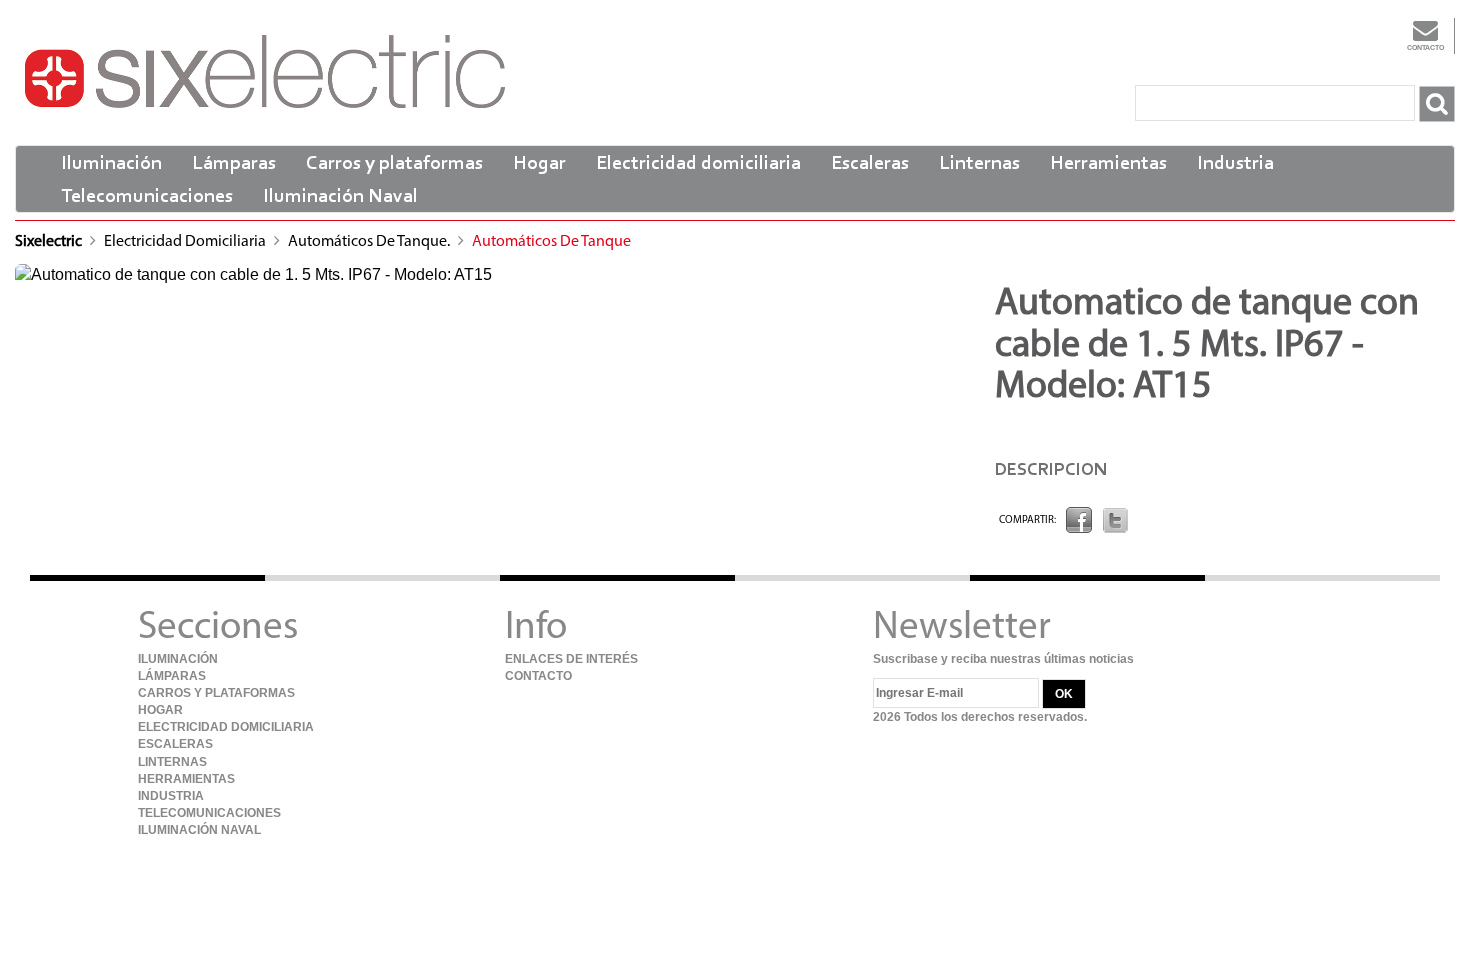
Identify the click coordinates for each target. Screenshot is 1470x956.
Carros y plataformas (394, 164)
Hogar (539, 164)
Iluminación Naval (340, 197)
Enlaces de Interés (571, 659)
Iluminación (111, 164)
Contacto (1425, 47)
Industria (1235, 164)
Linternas (979, 164)
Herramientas (1108, 164)
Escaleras (870, 164)
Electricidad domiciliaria (698, 164)
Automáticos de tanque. (370, 242)
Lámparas (234, 164)
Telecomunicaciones (147, 197)
